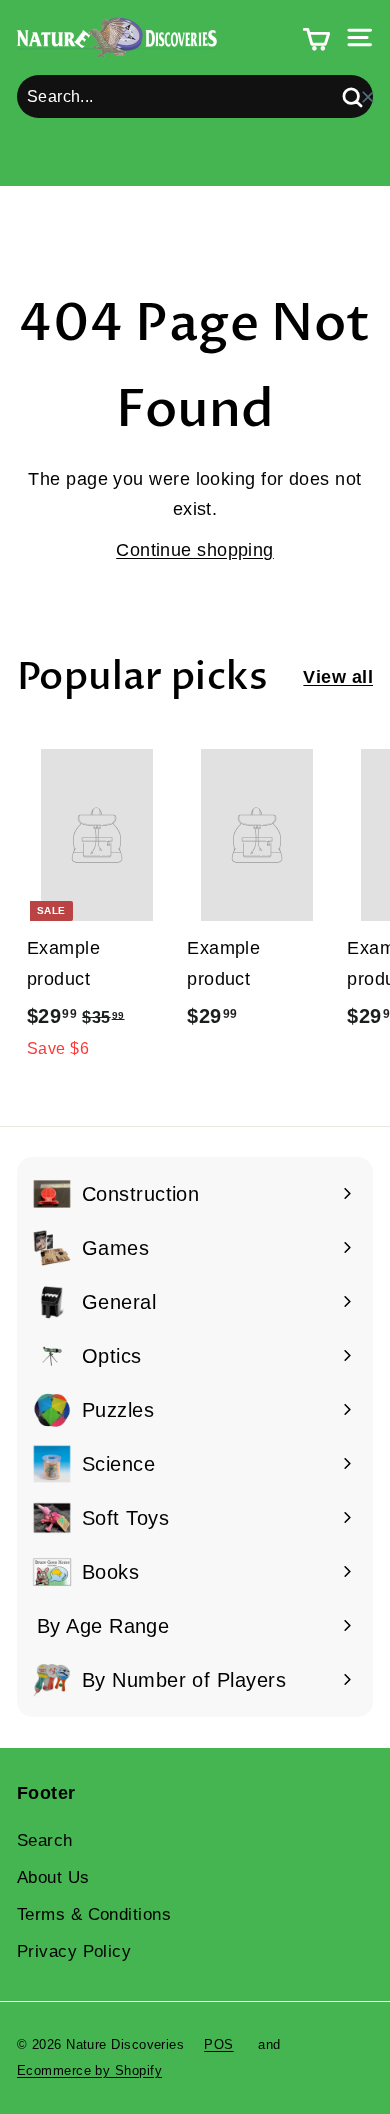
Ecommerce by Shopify (89, 2070)
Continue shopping (195, 550)
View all (338, 677)
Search (45, 1840)
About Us (53, 1877)
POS (218, 2044)
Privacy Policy (74, 1951)
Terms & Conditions (94, 1914)
